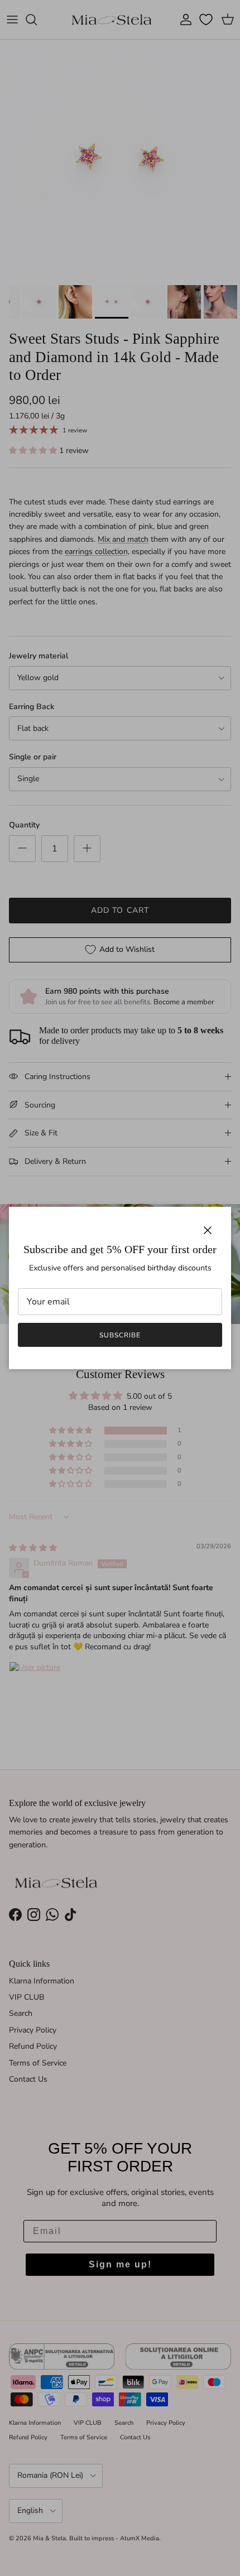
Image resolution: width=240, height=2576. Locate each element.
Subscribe (120, 1335)
